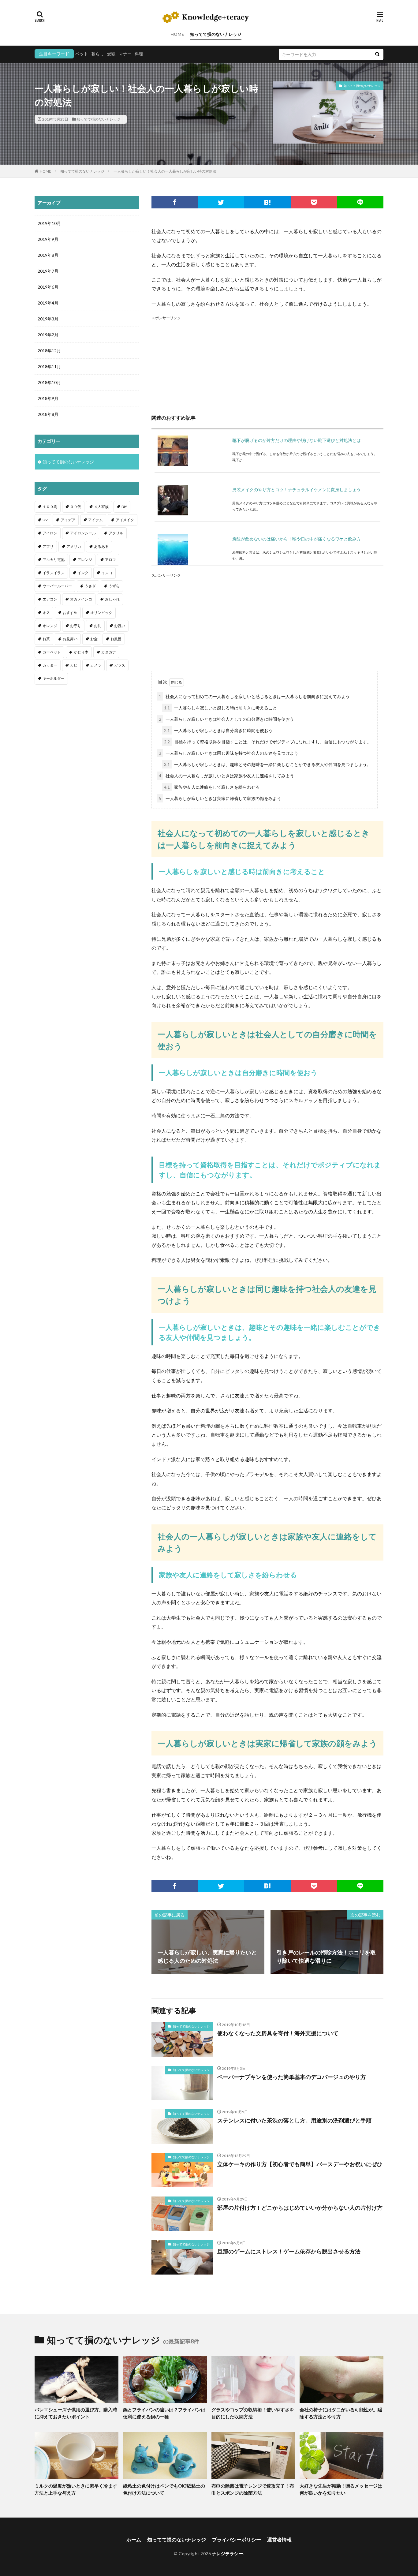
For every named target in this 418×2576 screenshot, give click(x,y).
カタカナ (109, 652)
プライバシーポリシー (237, 2539)
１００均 (50, 507)
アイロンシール (83, 533)
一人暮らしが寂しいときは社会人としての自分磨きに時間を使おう (226, 719)
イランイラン (54, 573)
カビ (74, 665)
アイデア (68, 520)
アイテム (95, 520)
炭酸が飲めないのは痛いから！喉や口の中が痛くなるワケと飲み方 (297, 539)
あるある (101, 546)
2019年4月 (48, 303)
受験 (111, 54)
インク (83, 573)
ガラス (120, 665)
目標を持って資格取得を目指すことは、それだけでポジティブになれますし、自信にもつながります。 (268, 742)
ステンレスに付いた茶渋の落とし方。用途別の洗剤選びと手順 (294, 2120)
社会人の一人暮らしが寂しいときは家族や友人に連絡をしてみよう (226, 776)
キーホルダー (54, 678)
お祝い (120, 626)
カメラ (96, 665)
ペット (82, 54)
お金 (94, 639)
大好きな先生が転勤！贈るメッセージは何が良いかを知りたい (341, 2489)
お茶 (46, 639)
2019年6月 (48, 287)
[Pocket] (314, 202)
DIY (124, 507)
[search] (377, 54)
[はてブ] (267, 202)
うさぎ (90, 586)
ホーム (134, 2539)
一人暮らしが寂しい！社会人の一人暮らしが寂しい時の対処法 (165, 171)
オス (46, 613)
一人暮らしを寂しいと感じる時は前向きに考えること (220, 708)
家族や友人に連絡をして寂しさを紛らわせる (212, 787)
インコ (107, 573)
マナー (125, 54)
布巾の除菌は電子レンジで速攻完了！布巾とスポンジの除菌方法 (253, 2489)
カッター (50, 665)
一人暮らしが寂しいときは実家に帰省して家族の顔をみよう (220, 798)
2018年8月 (48, 414)
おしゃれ (112, 599)
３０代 (76, 507)
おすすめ (70, 613)
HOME (177, 34)
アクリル (116, 533)
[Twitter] (221, 202)
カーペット (52, 652)
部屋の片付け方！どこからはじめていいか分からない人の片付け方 (300, 2208)
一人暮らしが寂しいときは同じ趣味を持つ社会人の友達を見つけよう (229, 753)
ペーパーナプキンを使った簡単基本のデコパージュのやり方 (292, 2077)
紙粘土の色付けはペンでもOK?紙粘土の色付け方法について (164, 2489)
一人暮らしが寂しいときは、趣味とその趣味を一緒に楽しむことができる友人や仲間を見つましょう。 (268, 764)
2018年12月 (49, 351)
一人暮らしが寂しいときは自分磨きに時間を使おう (218, 730)
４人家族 (101, 507)
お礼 (98, 626)
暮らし (98, 54)
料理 (139, 54)
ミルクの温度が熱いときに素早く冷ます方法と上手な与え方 (76, 2489)
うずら (114, 586)
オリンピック (101, 613)
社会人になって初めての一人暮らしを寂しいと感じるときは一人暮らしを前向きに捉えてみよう (254, 696)
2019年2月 (48, 335)
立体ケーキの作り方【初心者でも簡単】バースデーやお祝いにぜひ (300, 2164)
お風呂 (116, 639)
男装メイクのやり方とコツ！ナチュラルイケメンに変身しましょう (297, 490)
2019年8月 (48, 255)
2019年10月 (49, 223)
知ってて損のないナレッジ (216, 34)
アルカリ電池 (54, 560)
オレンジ (50, 626)
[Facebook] (175, 202)
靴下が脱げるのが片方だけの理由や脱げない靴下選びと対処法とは (297, 440)
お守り (76, 626)
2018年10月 (49, 382)
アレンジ (85, 560)
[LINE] (360, 202)
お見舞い (70, 639)
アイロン (50, 533)
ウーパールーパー (57, 586)
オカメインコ (81, 599)
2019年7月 (48, 271)
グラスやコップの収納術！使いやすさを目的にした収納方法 (253, 2413)
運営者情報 (279, 2539)
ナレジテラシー (228, 2554)
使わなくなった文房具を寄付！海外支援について (278, 2033)
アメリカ (74, 546)
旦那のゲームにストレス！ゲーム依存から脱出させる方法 (289, 2251)
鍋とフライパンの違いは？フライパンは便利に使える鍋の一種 (164, 2413)
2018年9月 (48, 398)
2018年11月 (49, 366)
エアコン (50, 599)
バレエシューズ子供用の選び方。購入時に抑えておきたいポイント (76, 2413)
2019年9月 (48, 239)
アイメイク (125, 520)
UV (45, 520)
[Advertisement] (267, 364)
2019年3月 (48, 319)
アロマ (110, 560)
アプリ (48, 546)
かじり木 (81, 652)
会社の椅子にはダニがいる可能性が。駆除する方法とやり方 (341, 2413)
